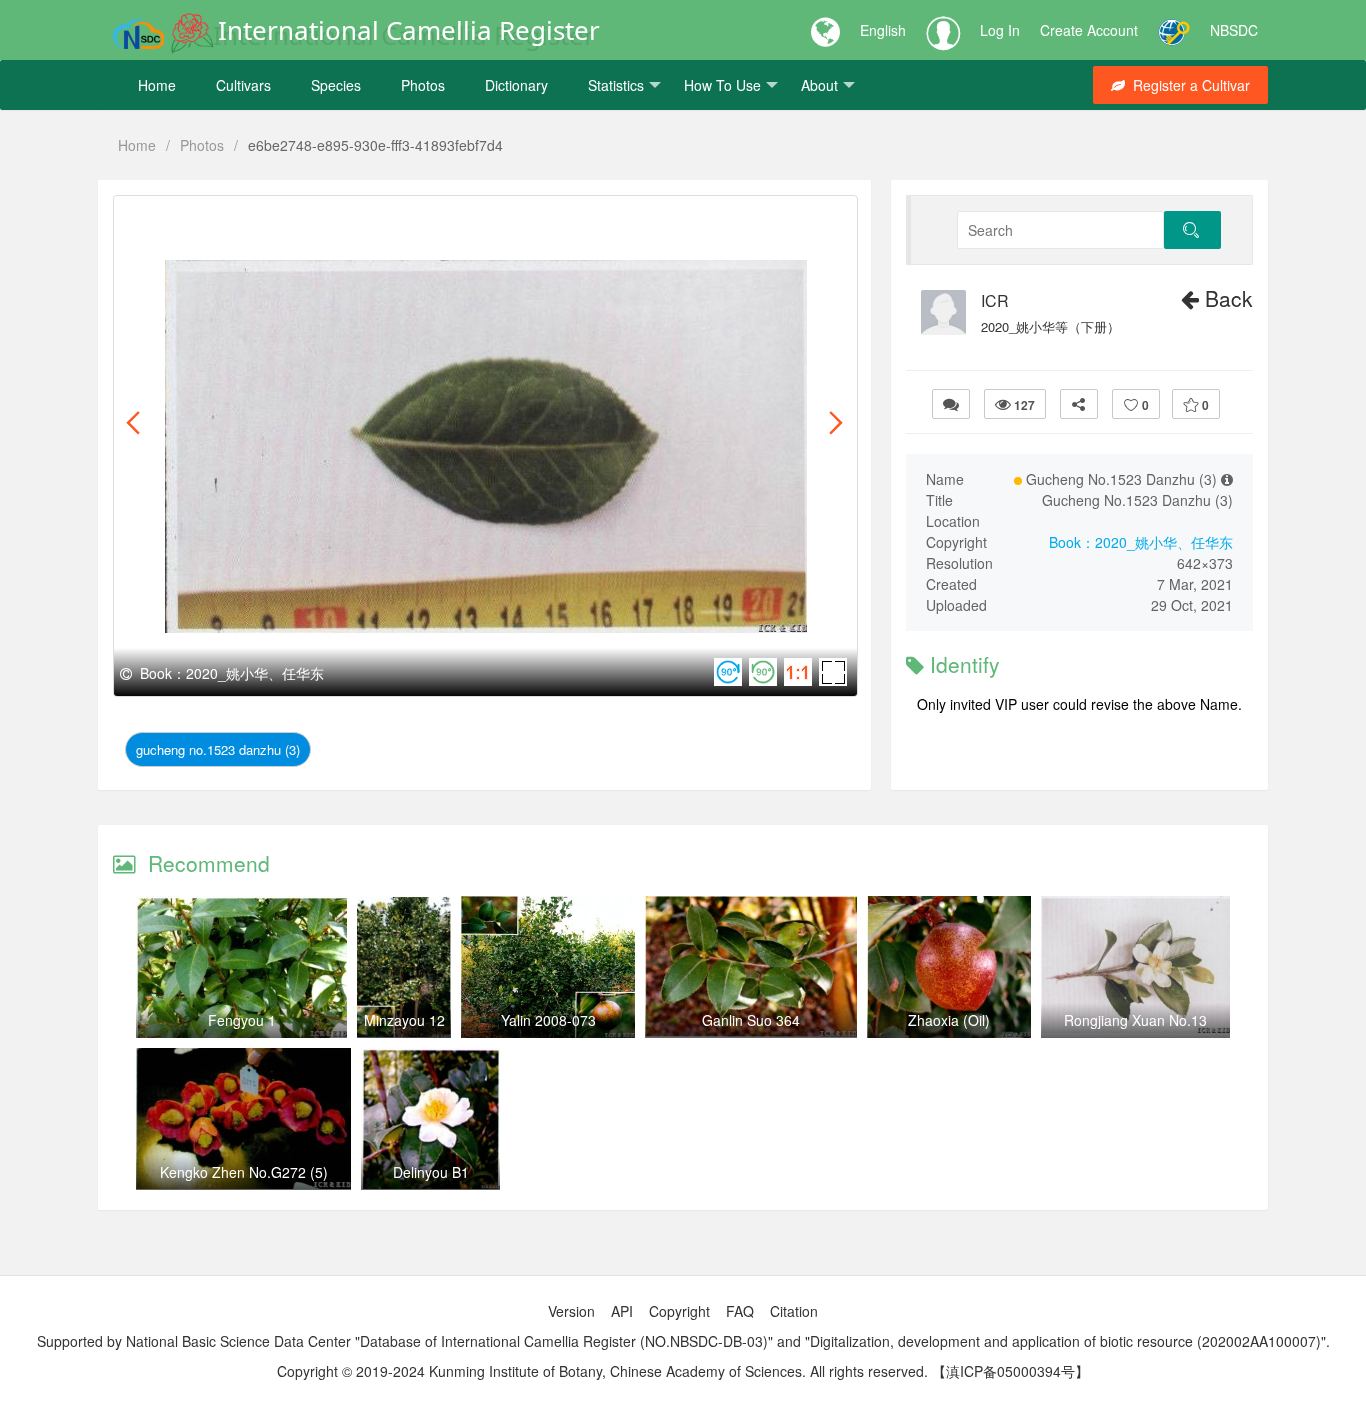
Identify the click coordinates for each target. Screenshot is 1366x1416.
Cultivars (243, 85)
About (819, 85)
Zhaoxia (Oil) (949, 1020)
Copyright (679, 1311)
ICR (995, 301)
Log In (1000, 30)
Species (336, 85)
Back (1226, 298)
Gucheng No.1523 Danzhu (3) (218, 749)
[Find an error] (951, 404)
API (622, 1311)
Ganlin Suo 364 (751, 1020)
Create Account (1089, 30)
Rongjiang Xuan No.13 (1135, 1020)
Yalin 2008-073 (548, 1020)
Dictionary (516, 85)
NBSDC (1234, 30)
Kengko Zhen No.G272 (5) (244, 1172)
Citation (794, 1311)
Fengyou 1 (242, 1020)
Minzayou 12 (404, 1020)
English (883, 30)
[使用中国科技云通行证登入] (1174, 30)
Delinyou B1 (431, 1172)
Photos (423, 85)
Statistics (616, 85)
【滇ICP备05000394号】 (1010, 1371)
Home (157, 85)
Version (571, 1311)
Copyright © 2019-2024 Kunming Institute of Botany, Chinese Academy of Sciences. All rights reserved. (602, 1371)
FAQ (740, 1311)
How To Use (722, 85)
